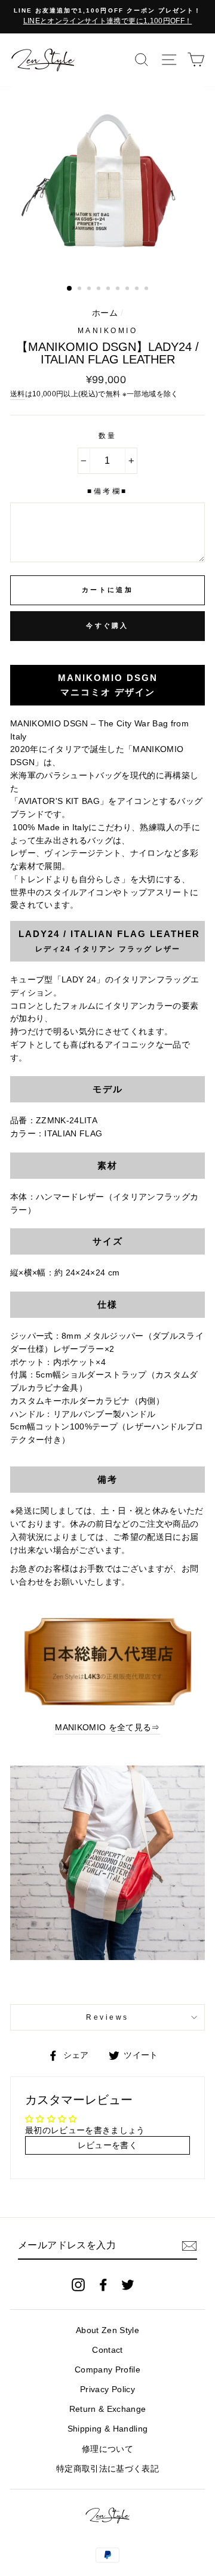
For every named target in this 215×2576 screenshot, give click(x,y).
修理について (107, 2449)
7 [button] (128, 289)
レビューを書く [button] (107, 2145)
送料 (18, 394)
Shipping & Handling (107, 2429)
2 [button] (81, 289)
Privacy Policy (107, 2389)
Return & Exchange (108, 2409)
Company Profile (107, 2370)
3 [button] (90, 289)
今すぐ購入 (107, 625)
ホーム (105, 313)
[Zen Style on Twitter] (128, 2284)
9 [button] (148, 289)
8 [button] (138, 289)
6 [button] (119, 289)
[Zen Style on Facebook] (103, 2284)
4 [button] (100, 289)
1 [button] (70, 289)
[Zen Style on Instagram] (78, 2284)
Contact (107, 2350)
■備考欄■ (107, 491)
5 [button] (109, 289)
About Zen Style (107, 2330)
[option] (107, 17)
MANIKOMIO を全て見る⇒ (107, 1728)
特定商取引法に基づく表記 (107, 2469)
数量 (108, 436)
